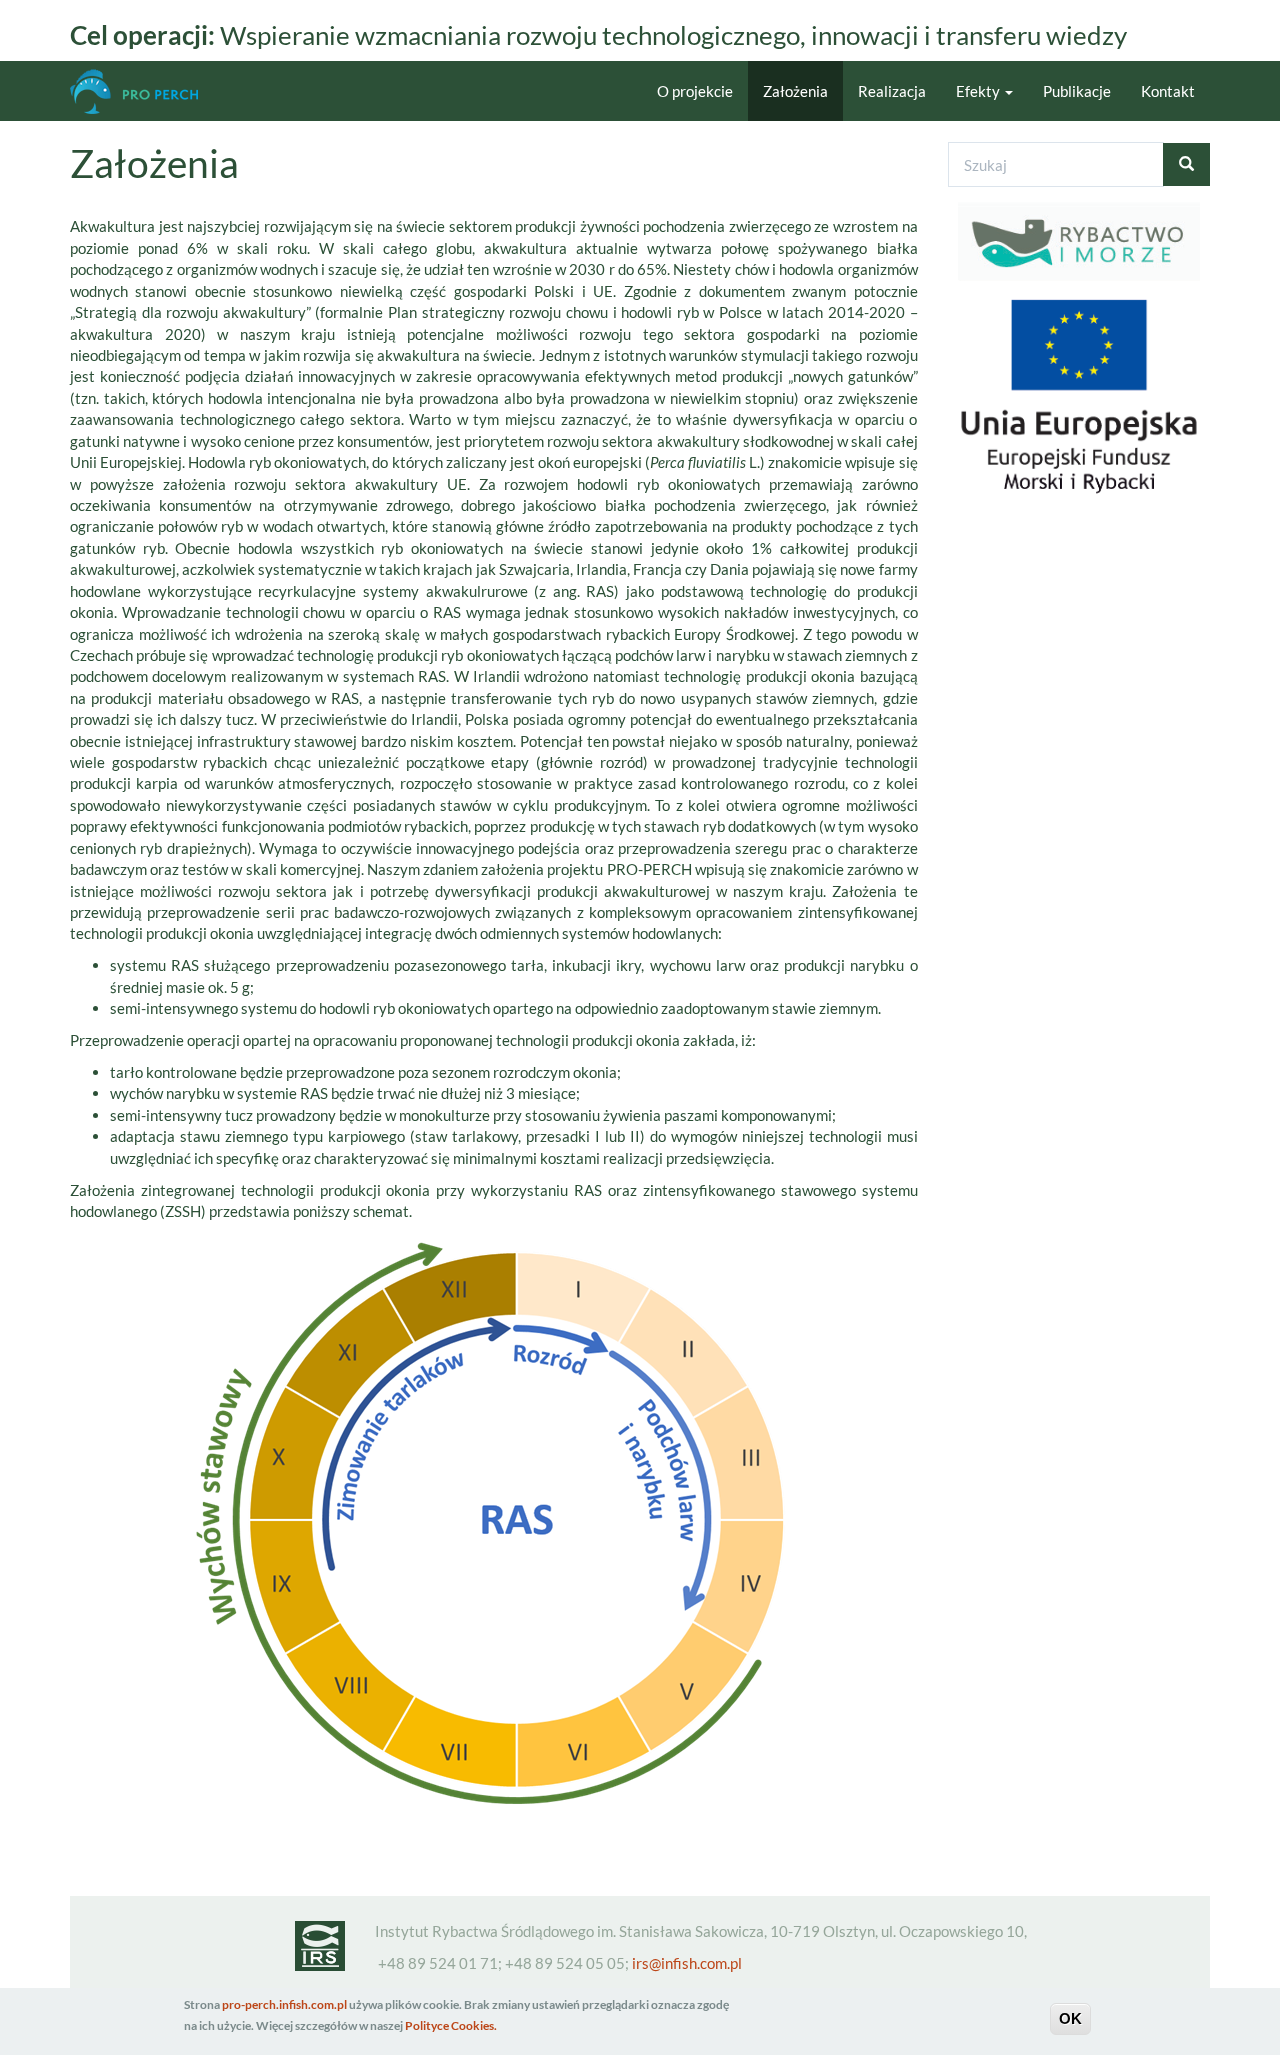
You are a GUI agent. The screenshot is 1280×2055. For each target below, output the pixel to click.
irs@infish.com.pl (687, 1963)
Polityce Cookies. (451, 2026)
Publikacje (1077, 91)
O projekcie (695, 91)
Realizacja (892, 91)
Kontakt (1168, 91)
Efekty (979, 91)
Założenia (795, 91)
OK (1070, 2018)
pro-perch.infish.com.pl (284, 2004)
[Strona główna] (141, 91)
